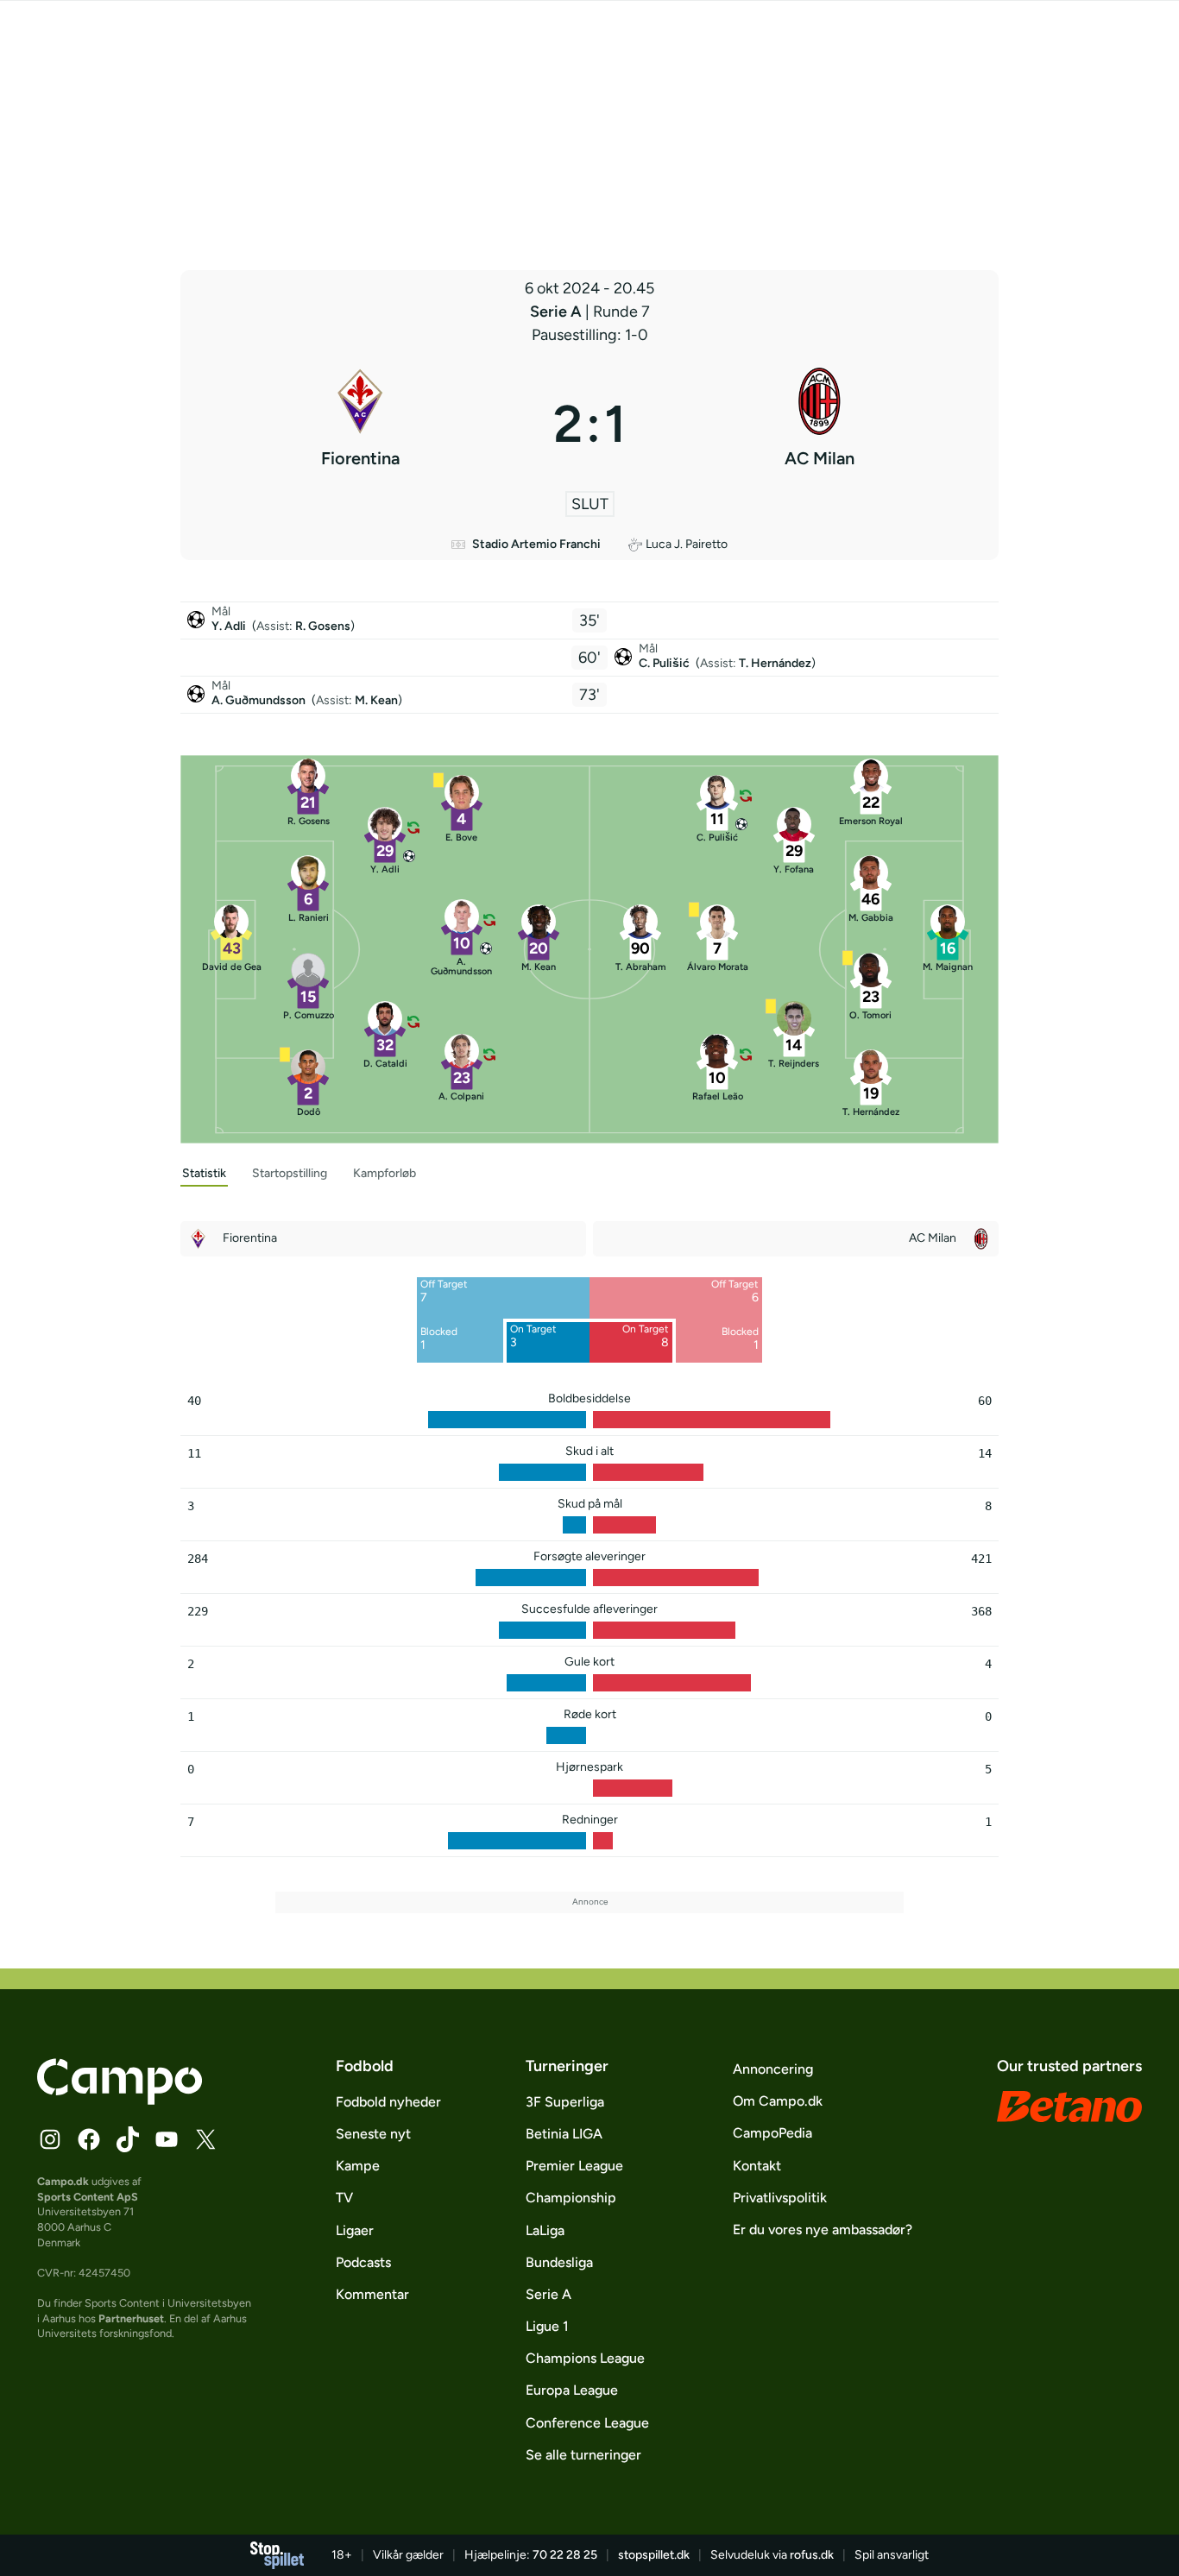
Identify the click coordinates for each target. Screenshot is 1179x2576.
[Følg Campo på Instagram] (50, 2139)
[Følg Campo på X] (205, 2139)
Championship (571, 2198)
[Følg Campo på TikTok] (128, 2139)
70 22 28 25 (565, 2555)
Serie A (558, 312)
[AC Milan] (819, 424)
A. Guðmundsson (260, 700)
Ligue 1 (547, 2326)
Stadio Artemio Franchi (536, 544)
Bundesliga (559, 2262)
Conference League (587, 2423)
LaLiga (545, 2230)
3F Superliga (565, 2102)
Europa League (572, 2390)
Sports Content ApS (88, 2197)
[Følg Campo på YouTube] (167, 2139)
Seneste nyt (373, 2134)
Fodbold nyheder (388, 2102)
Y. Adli (230, 626)
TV (344, 2198)
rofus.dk (812, 2555)
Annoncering (773, 2069)
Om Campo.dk (778, 2101)
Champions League (585, 2358)
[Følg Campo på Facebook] (89, 2139)
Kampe (358, 2166)
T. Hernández (775, 663)
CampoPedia (772, 2133)
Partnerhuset (131, 2318)
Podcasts (363, 2262)
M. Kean (376, 700)
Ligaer (355, 2230)
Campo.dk (63, 2181)
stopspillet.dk (654, 2555)
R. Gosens (323, 626)
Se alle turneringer (583, 2455)
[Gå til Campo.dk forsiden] (120, 2100)
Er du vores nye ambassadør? (823, 2230)
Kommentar (372, 2294)
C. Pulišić (665, 663)
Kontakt (757, 2166)
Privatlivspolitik (780, 2198)
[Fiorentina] (360, 424)
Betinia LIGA (564, 2134)
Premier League (574, 2166)
